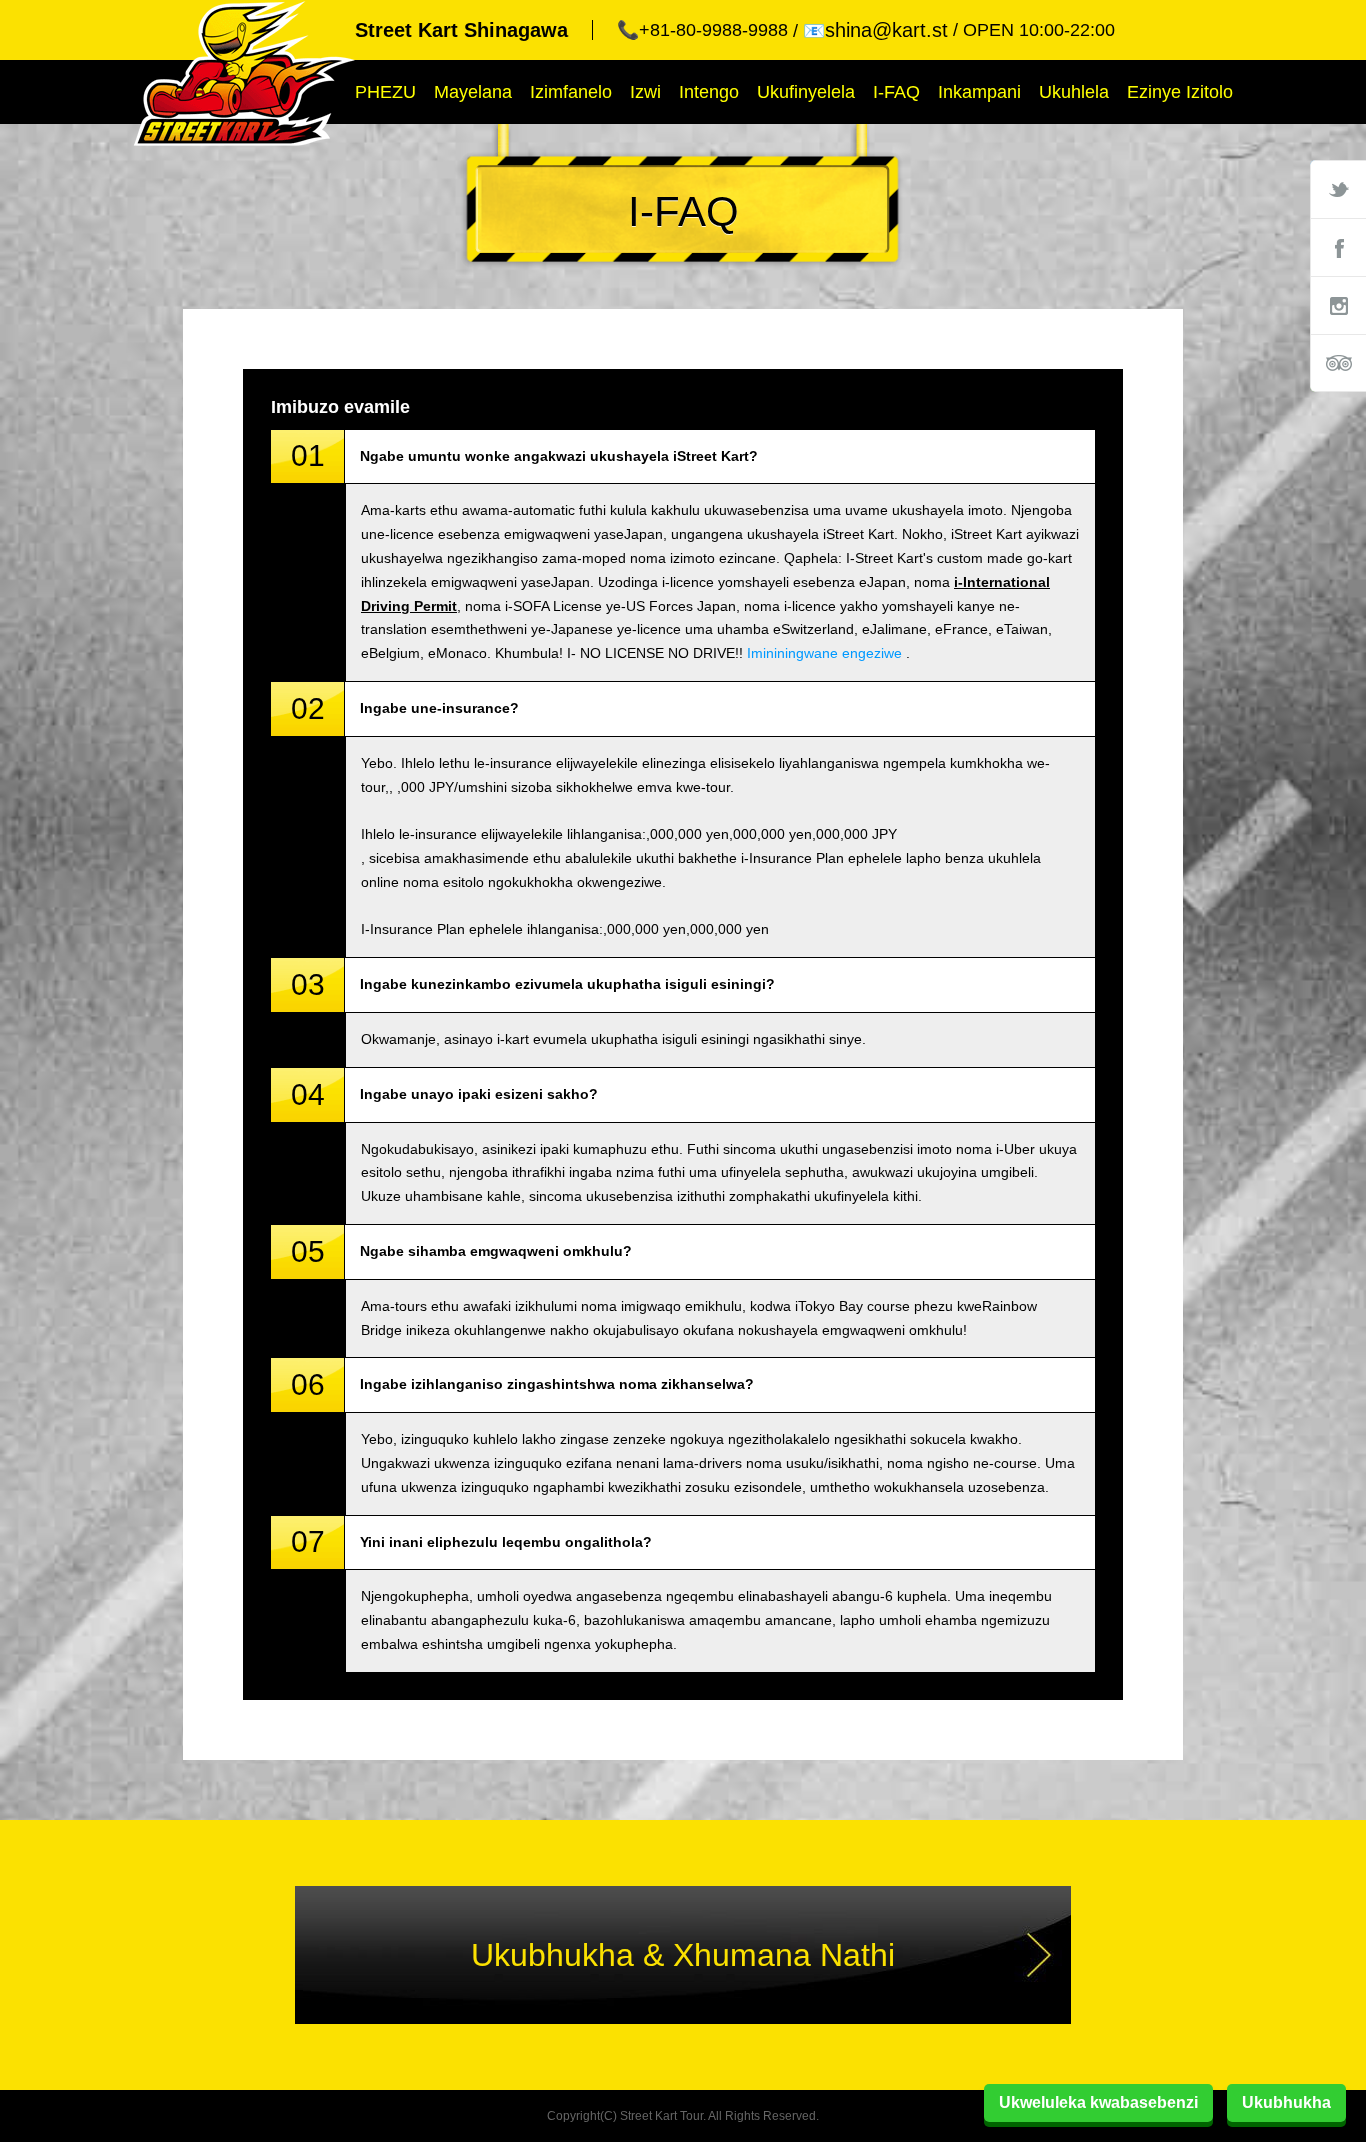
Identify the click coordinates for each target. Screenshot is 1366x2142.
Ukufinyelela (806, 92)
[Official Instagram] (1338, 305)
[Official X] (1338, 189)
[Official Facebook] (1338, 247)
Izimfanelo (571, 92)
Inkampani (979, 92)
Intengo (709, 92)
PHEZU (385, 92)
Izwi (645, 92)
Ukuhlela (1074, 92)
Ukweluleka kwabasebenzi (1098, 2102)
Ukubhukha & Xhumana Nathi (683, 1955)
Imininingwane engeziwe (824, 653)
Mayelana (473, 92)
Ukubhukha (1286, 2102)
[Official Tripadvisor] (1338, 363)
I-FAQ (896, 92)
